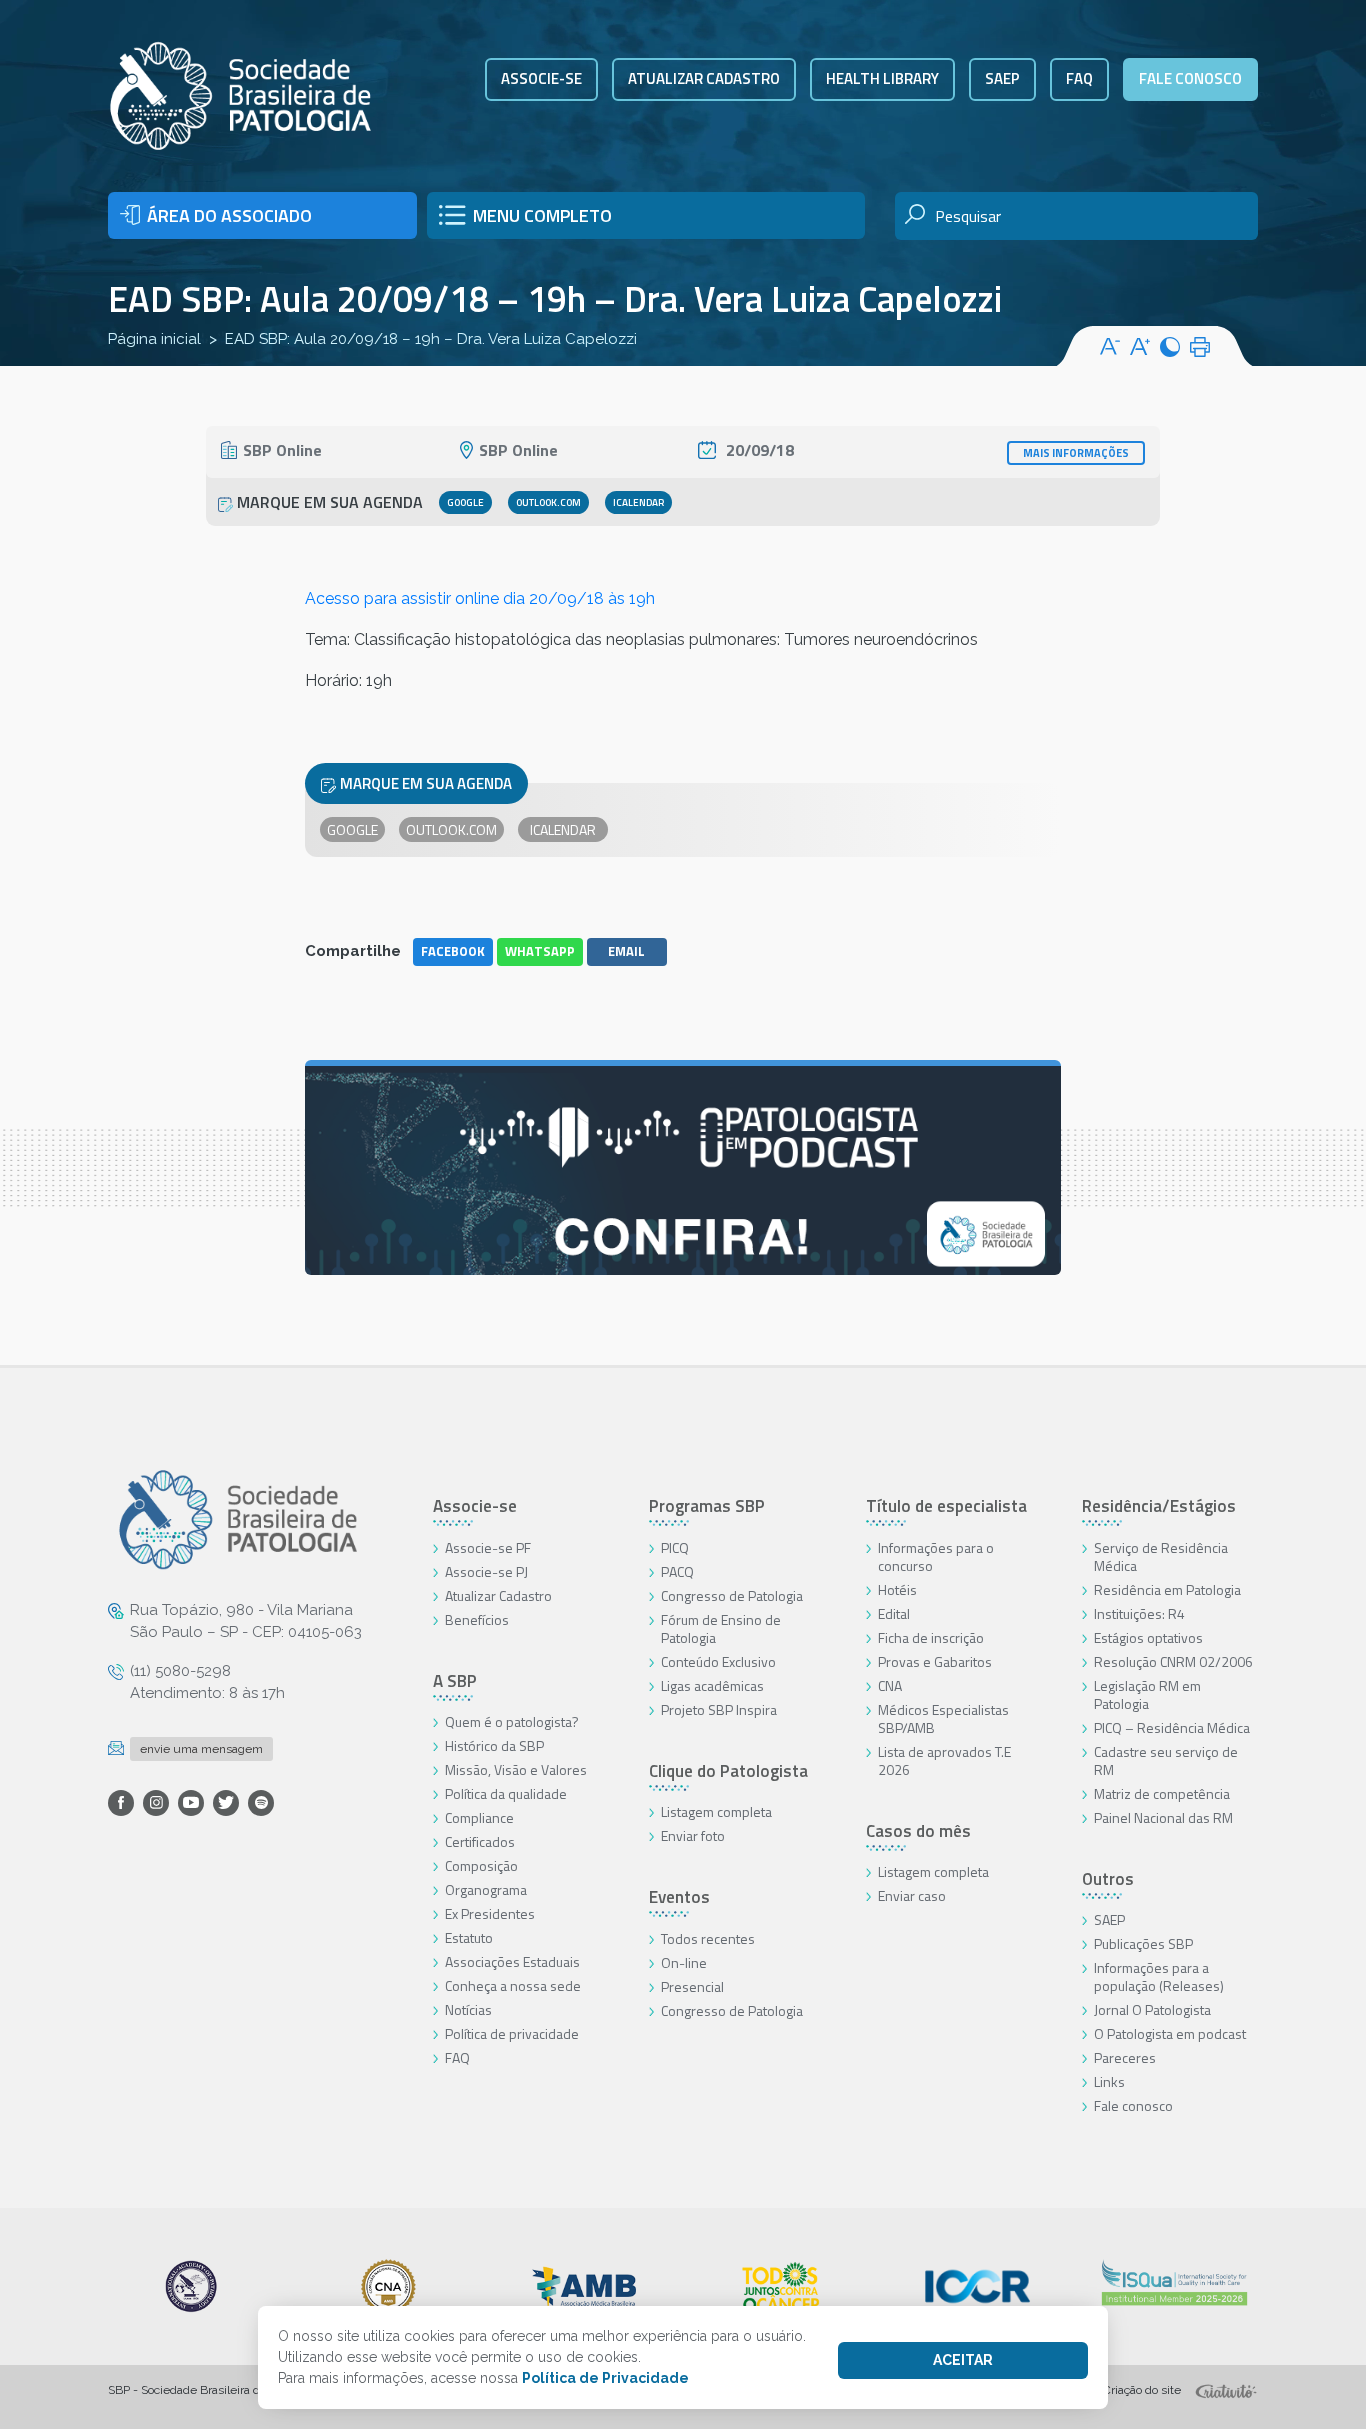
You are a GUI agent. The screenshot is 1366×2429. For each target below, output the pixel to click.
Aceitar (963, 2360)
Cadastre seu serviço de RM (1166, 1760)
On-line (684, 1962)
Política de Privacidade (605, 2378)
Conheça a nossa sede (513, 1985)
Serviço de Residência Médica (1161, 1556)
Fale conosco (1190, 78)
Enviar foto (693, 1835)
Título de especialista (946, 1506)
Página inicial (154, 339)
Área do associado (229, 215)
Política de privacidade (512, 2033)
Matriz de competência (1162, 1793)
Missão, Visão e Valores (516, 1769)
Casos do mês (918, 1831)
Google (465, 502)
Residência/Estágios (1159, 1506)
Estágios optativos (1148, 1637)
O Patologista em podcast (1170, 2033)
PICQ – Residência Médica (1172, 1727)
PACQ (677, 1571)
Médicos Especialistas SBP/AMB (943, 1718)
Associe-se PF (488, 1547)
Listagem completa (716, 1811)
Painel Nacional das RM (1163, 1817)
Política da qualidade (506, 1793)
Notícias (468, 2009)
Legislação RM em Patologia (1147, 1694)
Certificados (480, 1841)
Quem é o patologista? (512, 1721)
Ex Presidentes (490, 1913)
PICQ (675, 1547)
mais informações (1076, 453)
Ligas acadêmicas (712, 1685)
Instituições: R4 (1139, 1613)
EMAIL (626, 951)
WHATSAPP (540, 951)
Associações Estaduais (512, 1961)
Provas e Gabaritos (935, 1661)
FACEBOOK (453, 951)
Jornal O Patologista (1152, 2009)
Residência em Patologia (1167, 1589)
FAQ (1079, 78)
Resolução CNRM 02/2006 (1173, 1661)
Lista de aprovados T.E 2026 (944, 1760)
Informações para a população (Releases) (1159, 1976)
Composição (481, 1865)
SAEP (1002, 78)
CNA (890, 1685)
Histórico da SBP (494, 1745)
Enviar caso (912, 1895)
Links (1109, 2081)
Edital (894, 1613)
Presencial (692, 1986)
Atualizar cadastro (704, 78)
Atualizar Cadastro (498, 1595)
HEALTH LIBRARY (882, 78)
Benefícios (477, 1619)
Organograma (486, 1889)
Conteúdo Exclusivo (718, 1661)
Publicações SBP (1143, 1943)
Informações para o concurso (936, 1556)
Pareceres (1125, 2057)
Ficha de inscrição (931, 1637)
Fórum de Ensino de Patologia (721, 1628)
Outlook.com (548, 502)
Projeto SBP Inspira (719, 1709)
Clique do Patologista (728, 1771)
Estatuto (469, 1937)
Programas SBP (707, 1506)
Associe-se (541, 78)
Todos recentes (708, 1938)
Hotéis (897, 1589)
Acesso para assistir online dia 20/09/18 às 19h (480, 598)
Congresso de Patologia (732, 1595)
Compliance (479, 1817)
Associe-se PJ (486, 1571)
